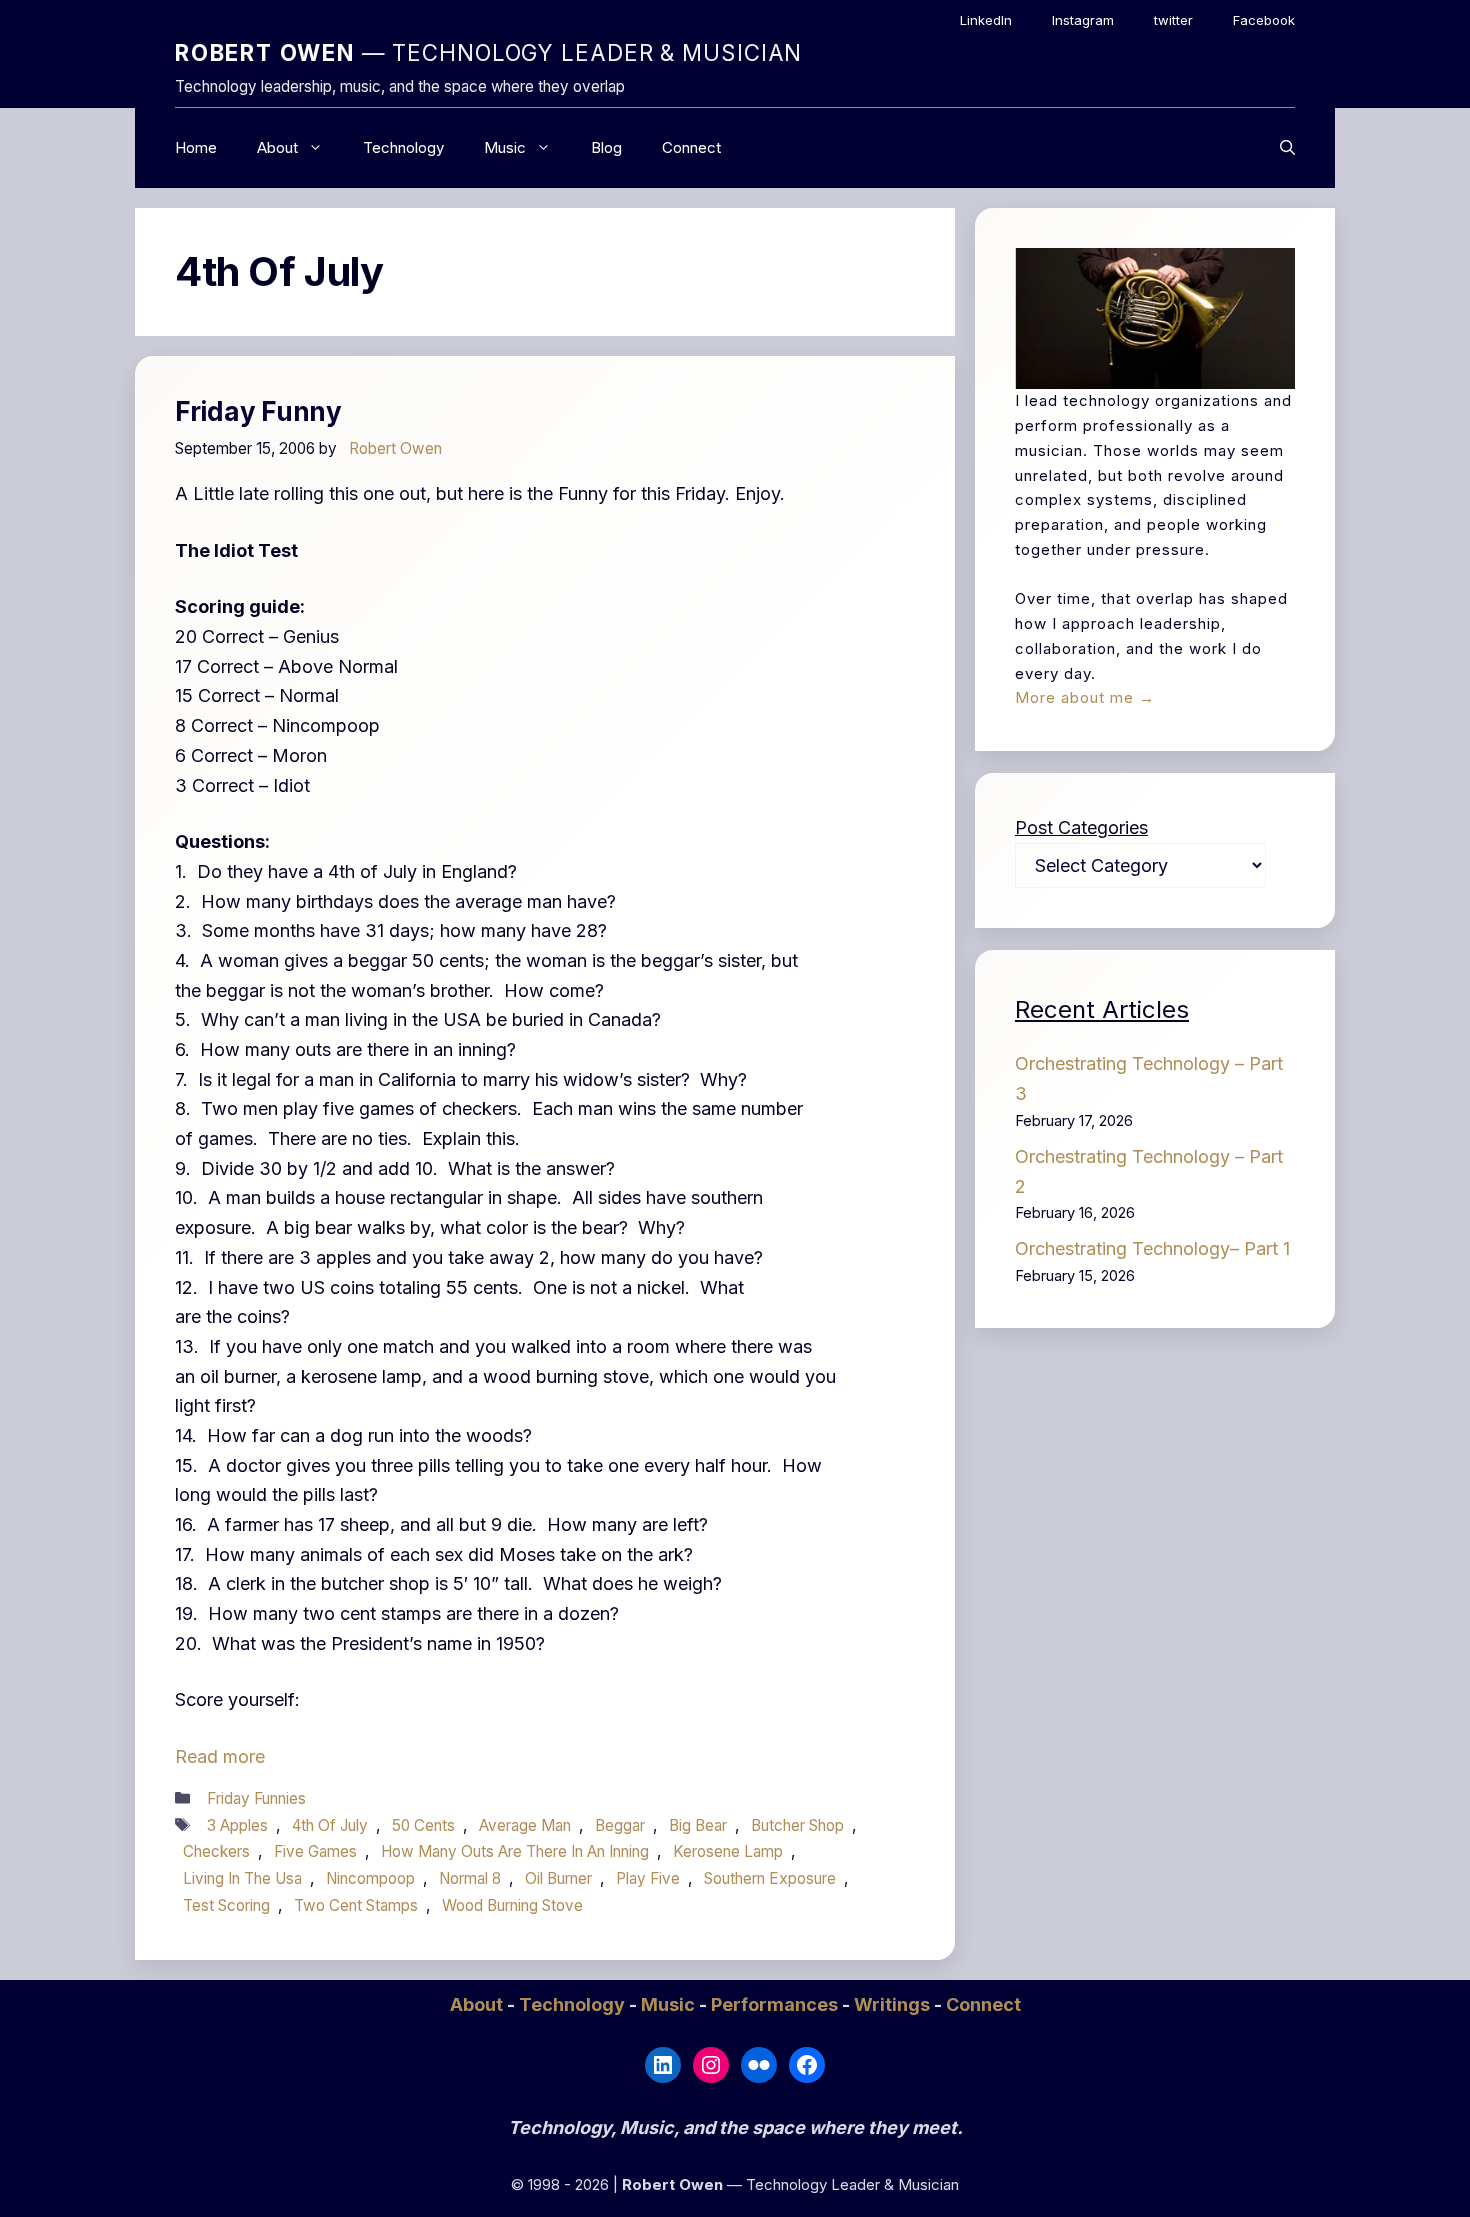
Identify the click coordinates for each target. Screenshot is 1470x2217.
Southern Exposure (770, 1878)
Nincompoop (370, 1878)
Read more (220, 1756)
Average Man (525, 1825)
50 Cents (423, 1825)
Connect (691, 147)
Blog (606, 147)
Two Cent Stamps (356, 1905)
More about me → (1085, 697)
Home (196, 147)
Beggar (620, 1825)
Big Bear (698, 1825)
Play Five (648, 1878)
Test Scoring (226, 1905)
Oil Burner (558, 1878)
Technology (403, 147)
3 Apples (237, 1825)
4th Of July (330, 1825)
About (277, 147)
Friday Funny (258, 411)
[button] (1287, 148)
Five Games (315, 1851)
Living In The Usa (242, 1878)
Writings (894, 2004)
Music (505, 147)
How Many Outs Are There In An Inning (515, 1851)
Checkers (216, 1851)
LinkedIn (986, 20)
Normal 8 (470, 1878)
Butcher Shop (797, 1825)
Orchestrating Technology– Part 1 (1152, 1248)
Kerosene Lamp (728, 1851)
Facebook (1264, 20)
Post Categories (1081, 827)
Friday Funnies (256, 1798)
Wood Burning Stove (512, 1905)
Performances (776, 2004)
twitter (1173, 20)
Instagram (1083, 20)
